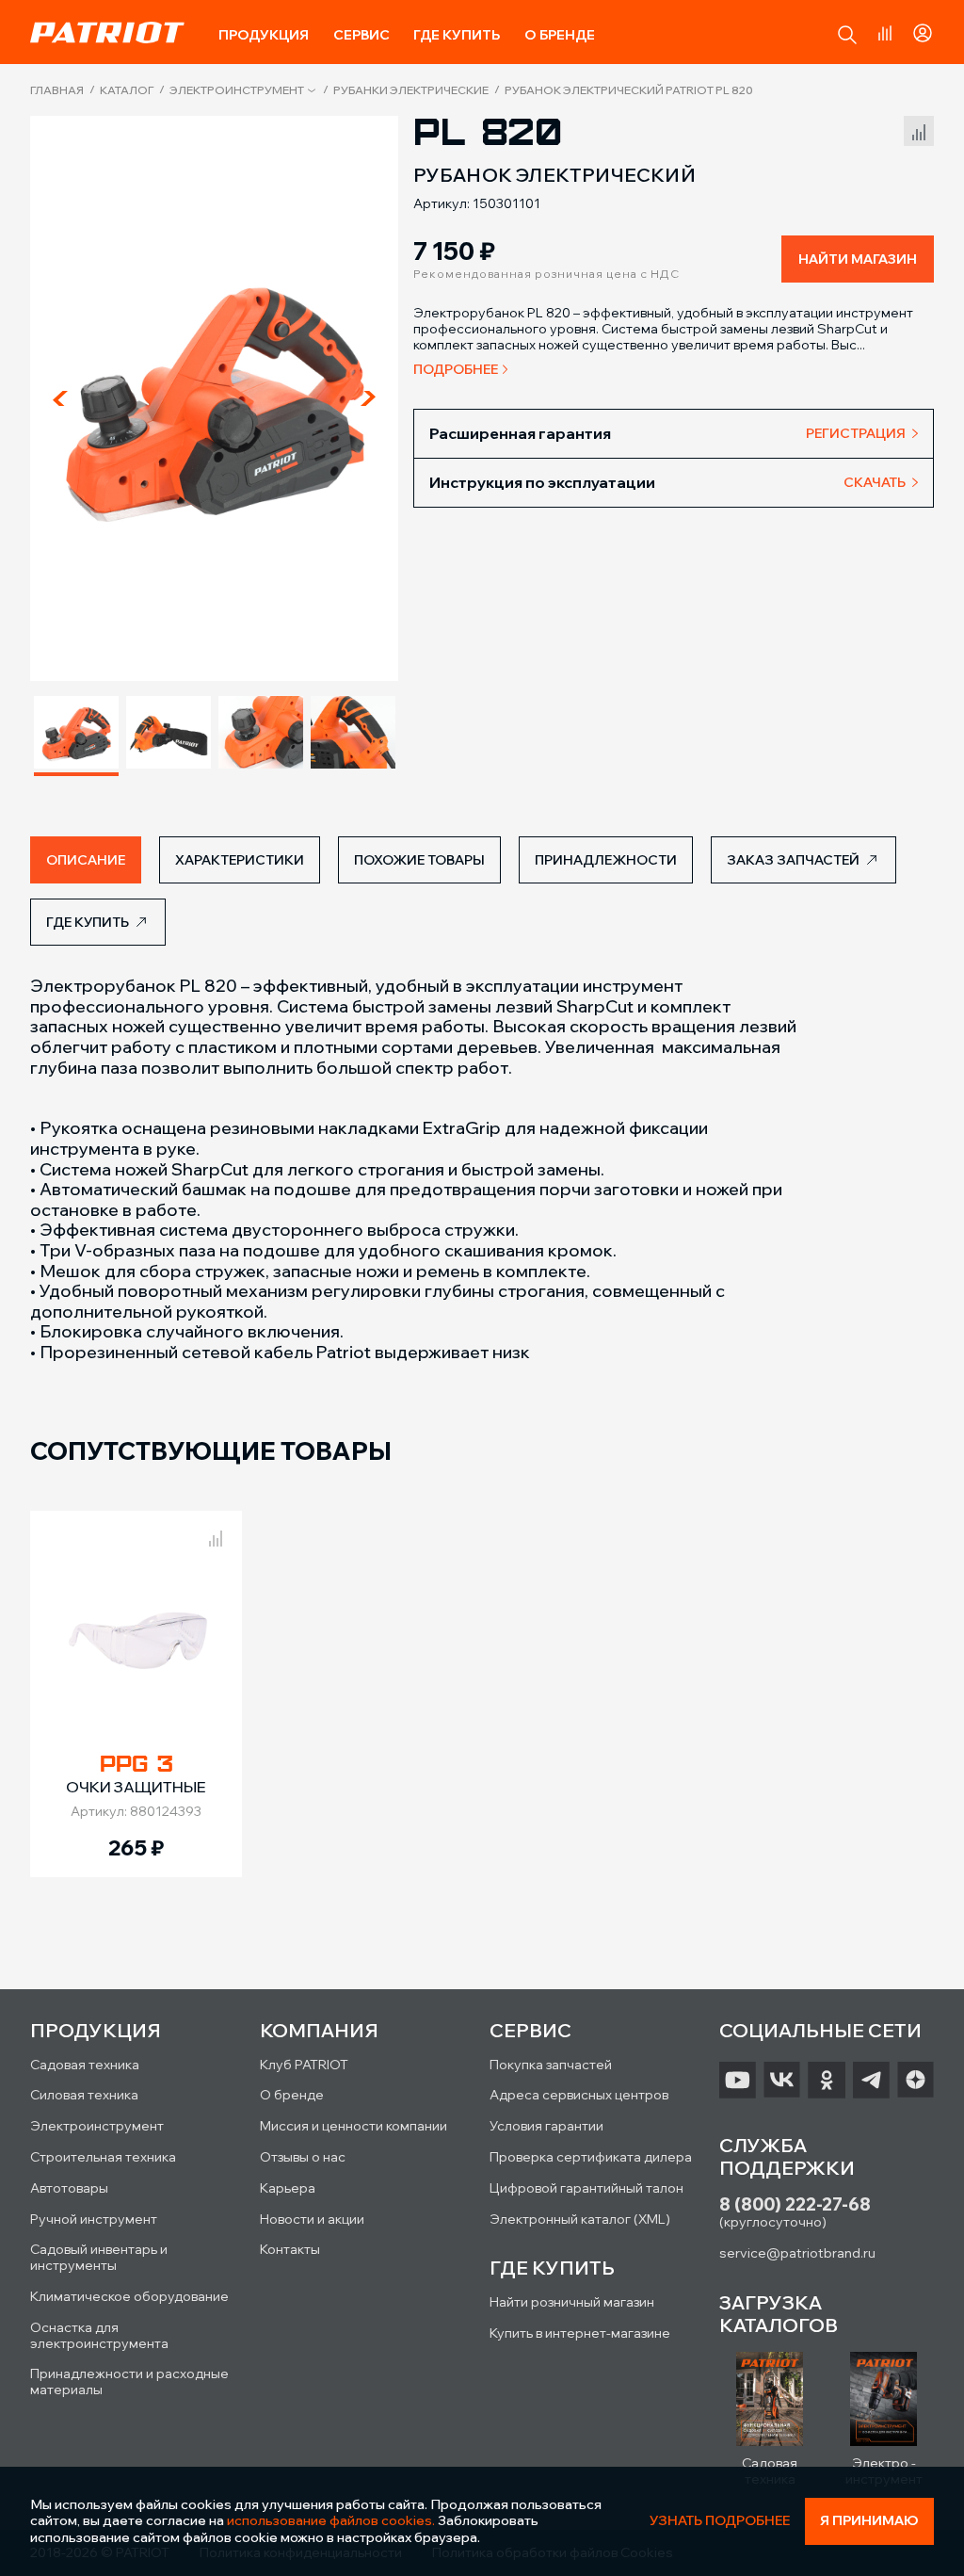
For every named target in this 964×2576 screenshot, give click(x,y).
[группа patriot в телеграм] (871, 2081)
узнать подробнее (720, 2521)
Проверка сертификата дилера (591, 2157)
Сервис (361, 35)
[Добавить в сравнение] (919, 129)
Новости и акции (312, 2219)
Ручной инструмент (94, 2219)
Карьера (288, 2188)
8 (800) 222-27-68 (795, 2204)
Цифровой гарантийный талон (586, 2188)
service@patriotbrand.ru (797, 2253)
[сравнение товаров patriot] (216, 1535)
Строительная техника (103, 2157)
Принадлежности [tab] (606, 860)
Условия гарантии (546, 2126)
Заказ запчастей (793, 860)
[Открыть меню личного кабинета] (923, 30)
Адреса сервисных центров (579, 2095)
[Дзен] (916, 2081)
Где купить (457, 35)
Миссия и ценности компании (353, 2126)
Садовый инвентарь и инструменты (99, 2257)
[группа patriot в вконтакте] (782, 2081)
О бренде (560, 35)
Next (368, 398)
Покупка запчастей (551, 2065)
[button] (847, 35)
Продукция (264, 35)
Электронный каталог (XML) (580, 2219)
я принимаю (869, 2520)
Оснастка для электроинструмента (99, 2335)
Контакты (290, 2249)
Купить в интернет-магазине (580, 2333)
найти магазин (858, 259)
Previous (60, 398)
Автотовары (69, 2188)
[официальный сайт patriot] (107, 32)
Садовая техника (85, 2065)
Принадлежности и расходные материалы (129, 2382)
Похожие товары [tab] (419, 860)
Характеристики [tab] (240, 860)
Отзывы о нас (303, 2157)
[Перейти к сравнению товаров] (885, 33)
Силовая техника (84, 2095)
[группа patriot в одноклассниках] (826, 2081)
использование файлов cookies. (331, 2520)
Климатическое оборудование (129, 2296)
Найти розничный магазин (572, 2302)
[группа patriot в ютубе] (738, 2081)
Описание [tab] (86, 860)
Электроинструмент (237, 90)
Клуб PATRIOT (304, 2065)
